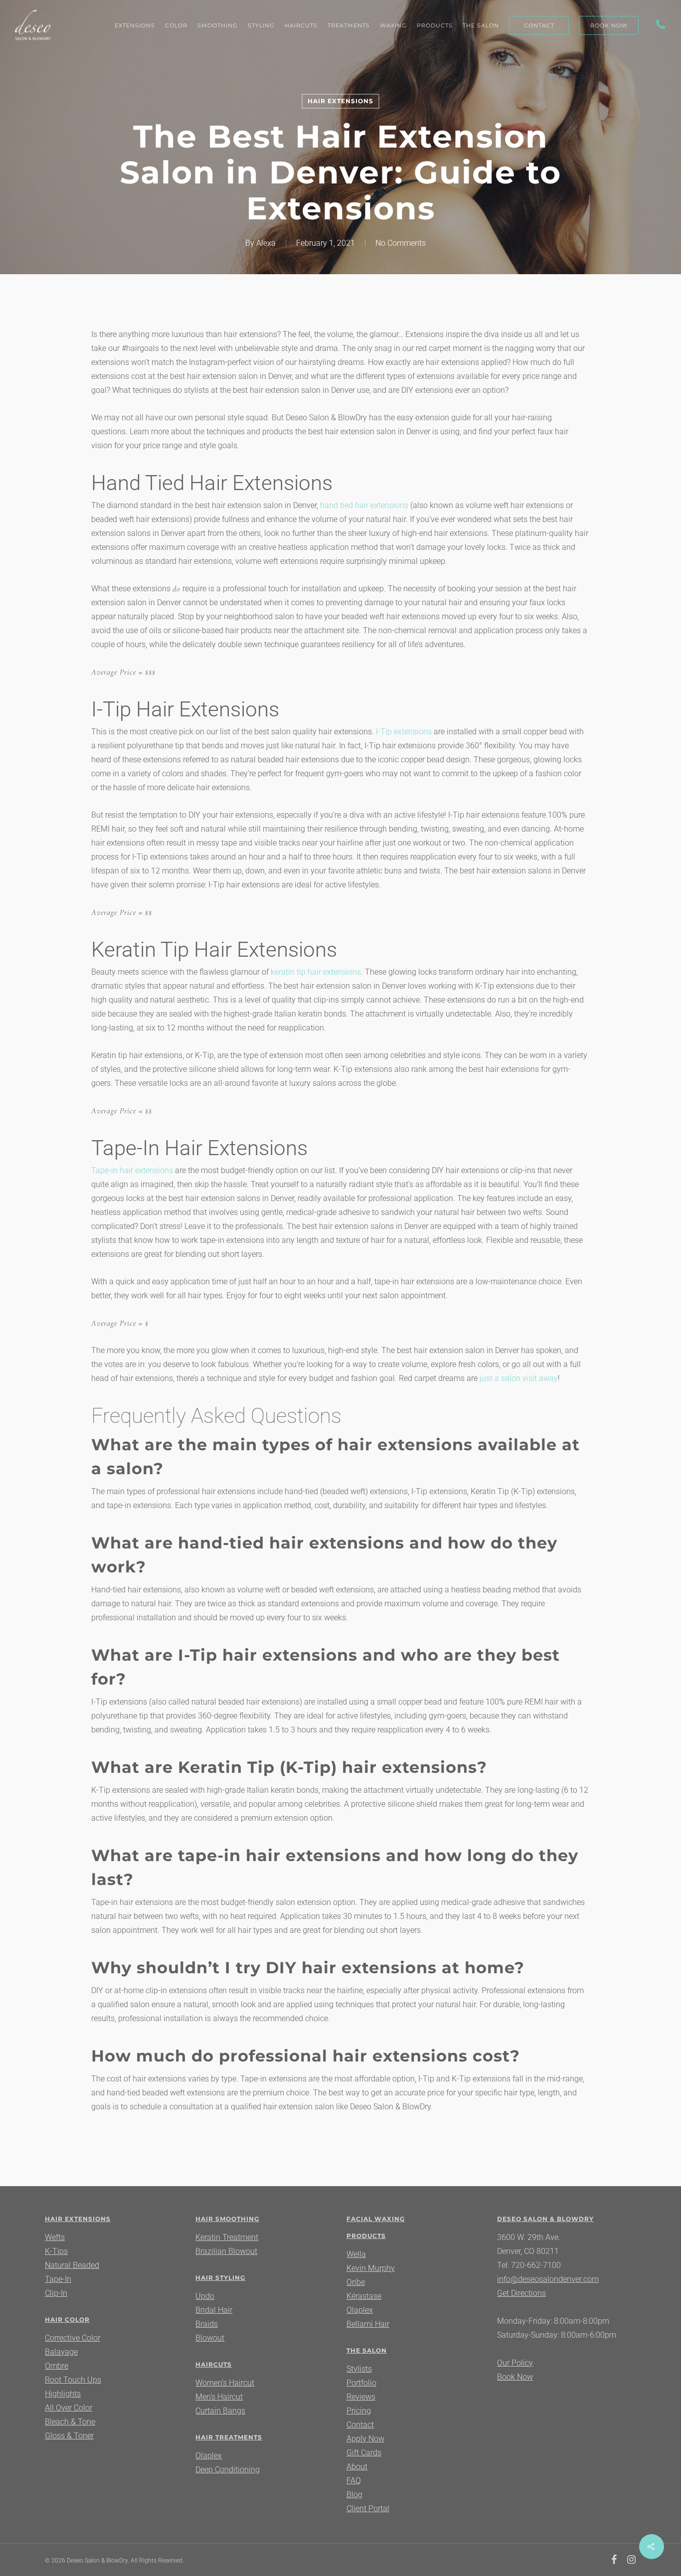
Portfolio (361, 2383)
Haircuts (214, 2364)
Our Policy (515, 2363)
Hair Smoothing (227, 2219)
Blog (354, 2494)
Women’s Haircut (225, 2383)
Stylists (359, 2369)
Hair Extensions (340, 101)
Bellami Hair (368, 2324)
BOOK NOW (609, 25)
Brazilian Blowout (226, 2251)
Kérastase (364, 2296)
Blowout (210, 2338)
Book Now (515, 2377)
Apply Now (365, 2439)
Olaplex (209, 2456)
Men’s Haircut (219, 2397)
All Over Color (69, 2408)
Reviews (361, 2397)
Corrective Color (73, 2338)
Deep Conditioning (228, 2470)
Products (366, 2236)
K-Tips (56, 2251)
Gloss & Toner (69, 2436)
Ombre (57, 2366)
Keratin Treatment (227, 2237)
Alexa (266, 243)
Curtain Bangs (220, 2411)
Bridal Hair (214, 2310)
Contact (360, 2425)
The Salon (367, 2350)
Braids (207, 2324)
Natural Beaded (72, 2265)
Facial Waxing (376, 2219)
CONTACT (539, 25)
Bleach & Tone (70, 2422)
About (357, 2467)
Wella (356, 2254)
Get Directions (521, 2293)
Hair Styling (220, 2278)
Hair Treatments (229, 2437)
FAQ (354, 2481)
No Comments (401, 243)
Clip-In (56, 2293)
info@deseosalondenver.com (548, 2279)
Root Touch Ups (73, 2380)
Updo (205, 2296)
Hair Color (67, 2319)
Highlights (63, 2394)
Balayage (61, 2352)
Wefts (55, 2237)
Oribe (356, 2282)
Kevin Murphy (371, 2268)
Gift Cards (364, 2453)
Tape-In (58, 2279)
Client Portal (368, 2508)
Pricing (359, 2411)
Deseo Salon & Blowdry (545, 2219)
